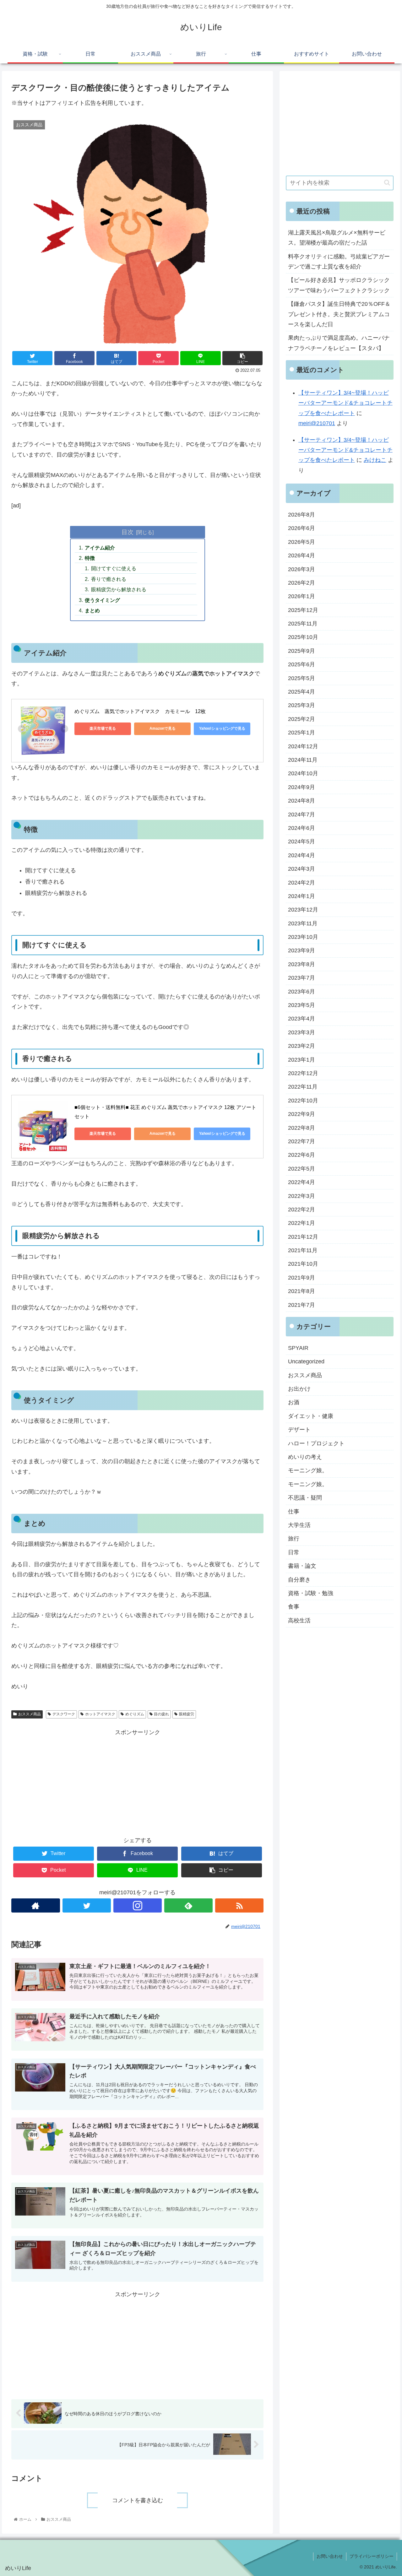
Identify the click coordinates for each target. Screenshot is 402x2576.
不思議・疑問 (305, 1498)
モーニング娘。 (308, 1471)
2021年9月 (301, 1278)
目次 (128, 532)
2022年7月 (301, 1141)
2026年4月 (301, 555)
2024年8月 (301, 801)
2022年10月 (303, 1101)
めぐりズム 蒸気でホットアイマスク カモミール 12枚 (140, 711)
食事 (294, 1607)
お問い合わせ (330, 2556)
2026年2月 (301, 583)
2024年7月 (301, 814)
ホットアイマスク (100, 1714)
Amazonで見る (163, 728)
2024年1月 (301, 896)
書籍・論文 (302, 1566)
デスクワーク (64, 1714)
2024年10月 (303, 774)
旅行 (294, 1539)
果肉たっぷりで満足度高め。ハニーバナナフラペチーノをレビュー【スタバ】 (339, 343)
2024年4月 (301, 855)
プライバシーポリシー (372, 2556)
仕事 (294, 1512)
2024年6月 (301, 828)
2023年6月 (301, 992)
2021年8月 (301, 1291)
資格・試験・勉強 (311, 1593)
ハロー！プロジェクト (316, 1443)
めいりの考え (305, 1457)
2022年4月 (301, 1182)
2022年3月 (301, 1196)
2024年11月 (303, 760)
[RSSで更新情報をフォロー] (239, 1905)
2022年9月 (301, 1114)
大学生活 (299, 1525)
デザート (299, 1430)
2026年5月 (301, 542)
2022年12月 (303, 1073)
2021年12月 (303, 1237)
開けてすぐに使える (114, 568)
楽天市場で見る (103, 728)
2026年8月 (301, 515)
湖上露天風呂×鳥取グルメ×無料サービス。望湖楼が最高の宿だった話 (337, 238)
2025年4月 (301, 692)
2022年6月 (301, 1155)
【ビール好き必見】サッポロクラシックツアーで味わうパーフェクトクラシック (339, 285)
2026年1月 (301, 596)
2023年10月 (303, 937)
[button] (387, 183)
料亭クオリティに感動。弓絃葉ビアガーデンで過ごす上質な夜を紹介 (339, 262)
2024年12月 (303, 746)
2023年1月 (301, 1060)
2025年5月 (301, 678)
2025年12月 (303, 610)
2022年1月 (301, 1223)
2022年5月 (301, 1169)
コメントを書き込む (138, 2500)
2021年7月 (301, 1305)
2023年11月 (303, 923)
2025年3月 (301, 706)
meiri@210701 (317, 423)
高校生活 (299, 1621)
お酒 (294, 1403)
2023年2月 (301, 1046)
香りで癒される (109, 579)
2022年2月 (301, 1210)
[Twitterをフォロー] (87, 1905)
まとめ (92, 610)
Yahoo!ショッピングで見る (222, 728)
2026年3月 (301, 569)
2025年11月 (303, 624)
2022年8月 (301, 1128)
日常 (294, 1552)
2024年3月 (301, 869)
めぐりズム (135, 1714)
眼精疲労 (187, 1714)
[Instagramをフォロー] (138, 1905)
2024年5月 (301, 842)
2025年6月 (301, 664)
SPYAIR (298, 1348)
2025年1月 (301, 733)
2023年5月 (301, 1005)
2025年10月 (303, 637)
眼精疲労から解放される (119, 589)
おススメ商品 (30, 1714)
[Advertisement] (137, 1781)
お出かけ (299, 1389)
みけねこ (375, 460)
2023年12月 (303, 910)
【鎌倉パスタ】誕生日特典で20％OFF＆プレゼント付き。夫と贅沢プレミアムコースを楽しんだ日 (339, 314)
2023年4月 (301, 1019)
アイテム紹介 (100, 548)
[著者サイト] (35, 1905)
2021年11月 (303, 1250)
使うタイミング (102, 600)
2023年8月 (301, 964)
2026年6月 (301, 528)
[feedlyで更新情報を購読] (188, 1905)
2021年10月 (303, 1264)
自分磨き (299, 1580)
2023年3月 (301, 1032)
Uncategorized (306, 1361)
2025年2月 (301, 719)
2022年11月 (303, 1087)
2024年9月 (301, 787)
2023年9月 (301, 951)
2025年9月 (301, 651)
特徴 (90, 558)
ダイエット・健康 (311, 1416)
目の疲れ (161, 1714)
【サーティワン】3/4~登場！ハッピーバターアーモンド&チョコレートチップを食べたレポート (345, 403)
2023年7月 (301, 978)
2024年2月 (301, 883)
